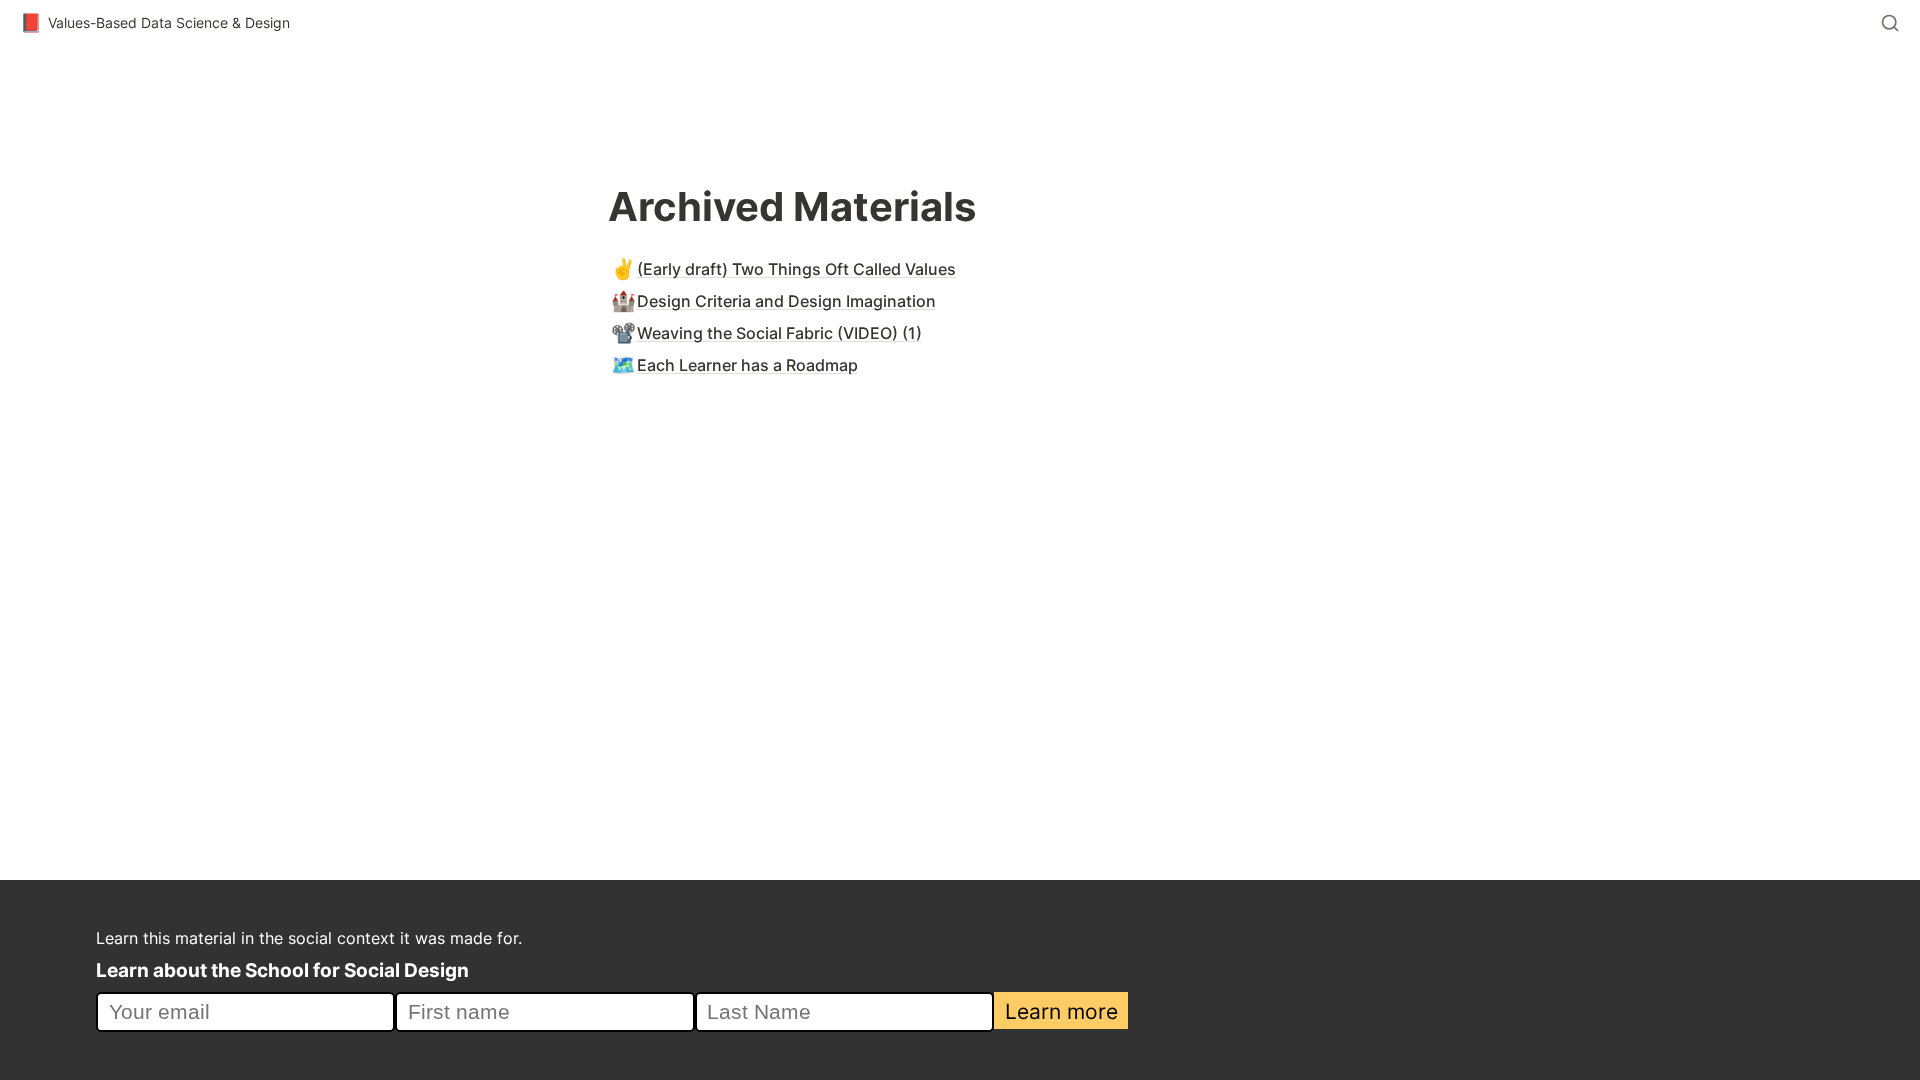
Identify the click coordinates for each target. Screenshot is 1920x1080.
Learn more (1061, 1011)
